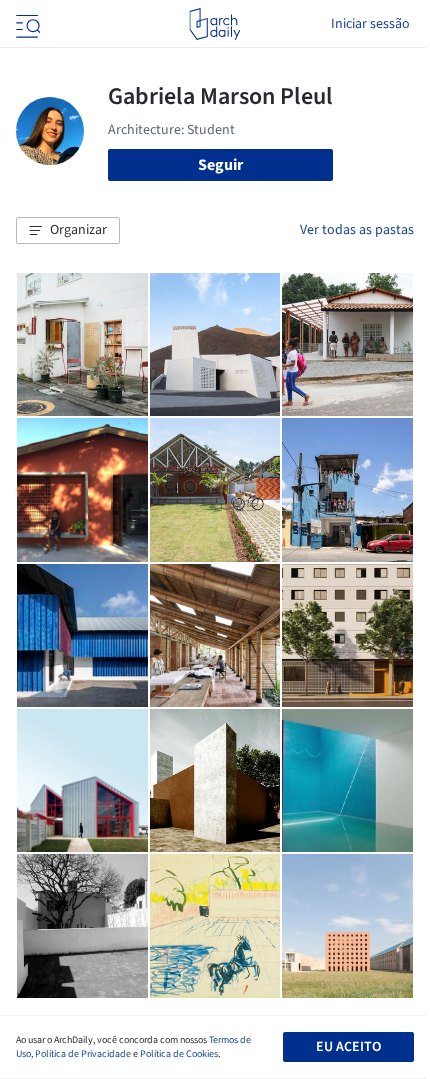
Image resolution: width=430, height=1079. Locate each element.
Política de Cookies (179, 1054)
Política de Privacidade (83, 1054)
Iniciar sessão (370, 24)
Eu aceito (348, 1047)
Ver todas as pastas (357, 230)
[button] (68, 231)
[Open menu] (26, 24)
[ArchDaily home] (214, 24)
